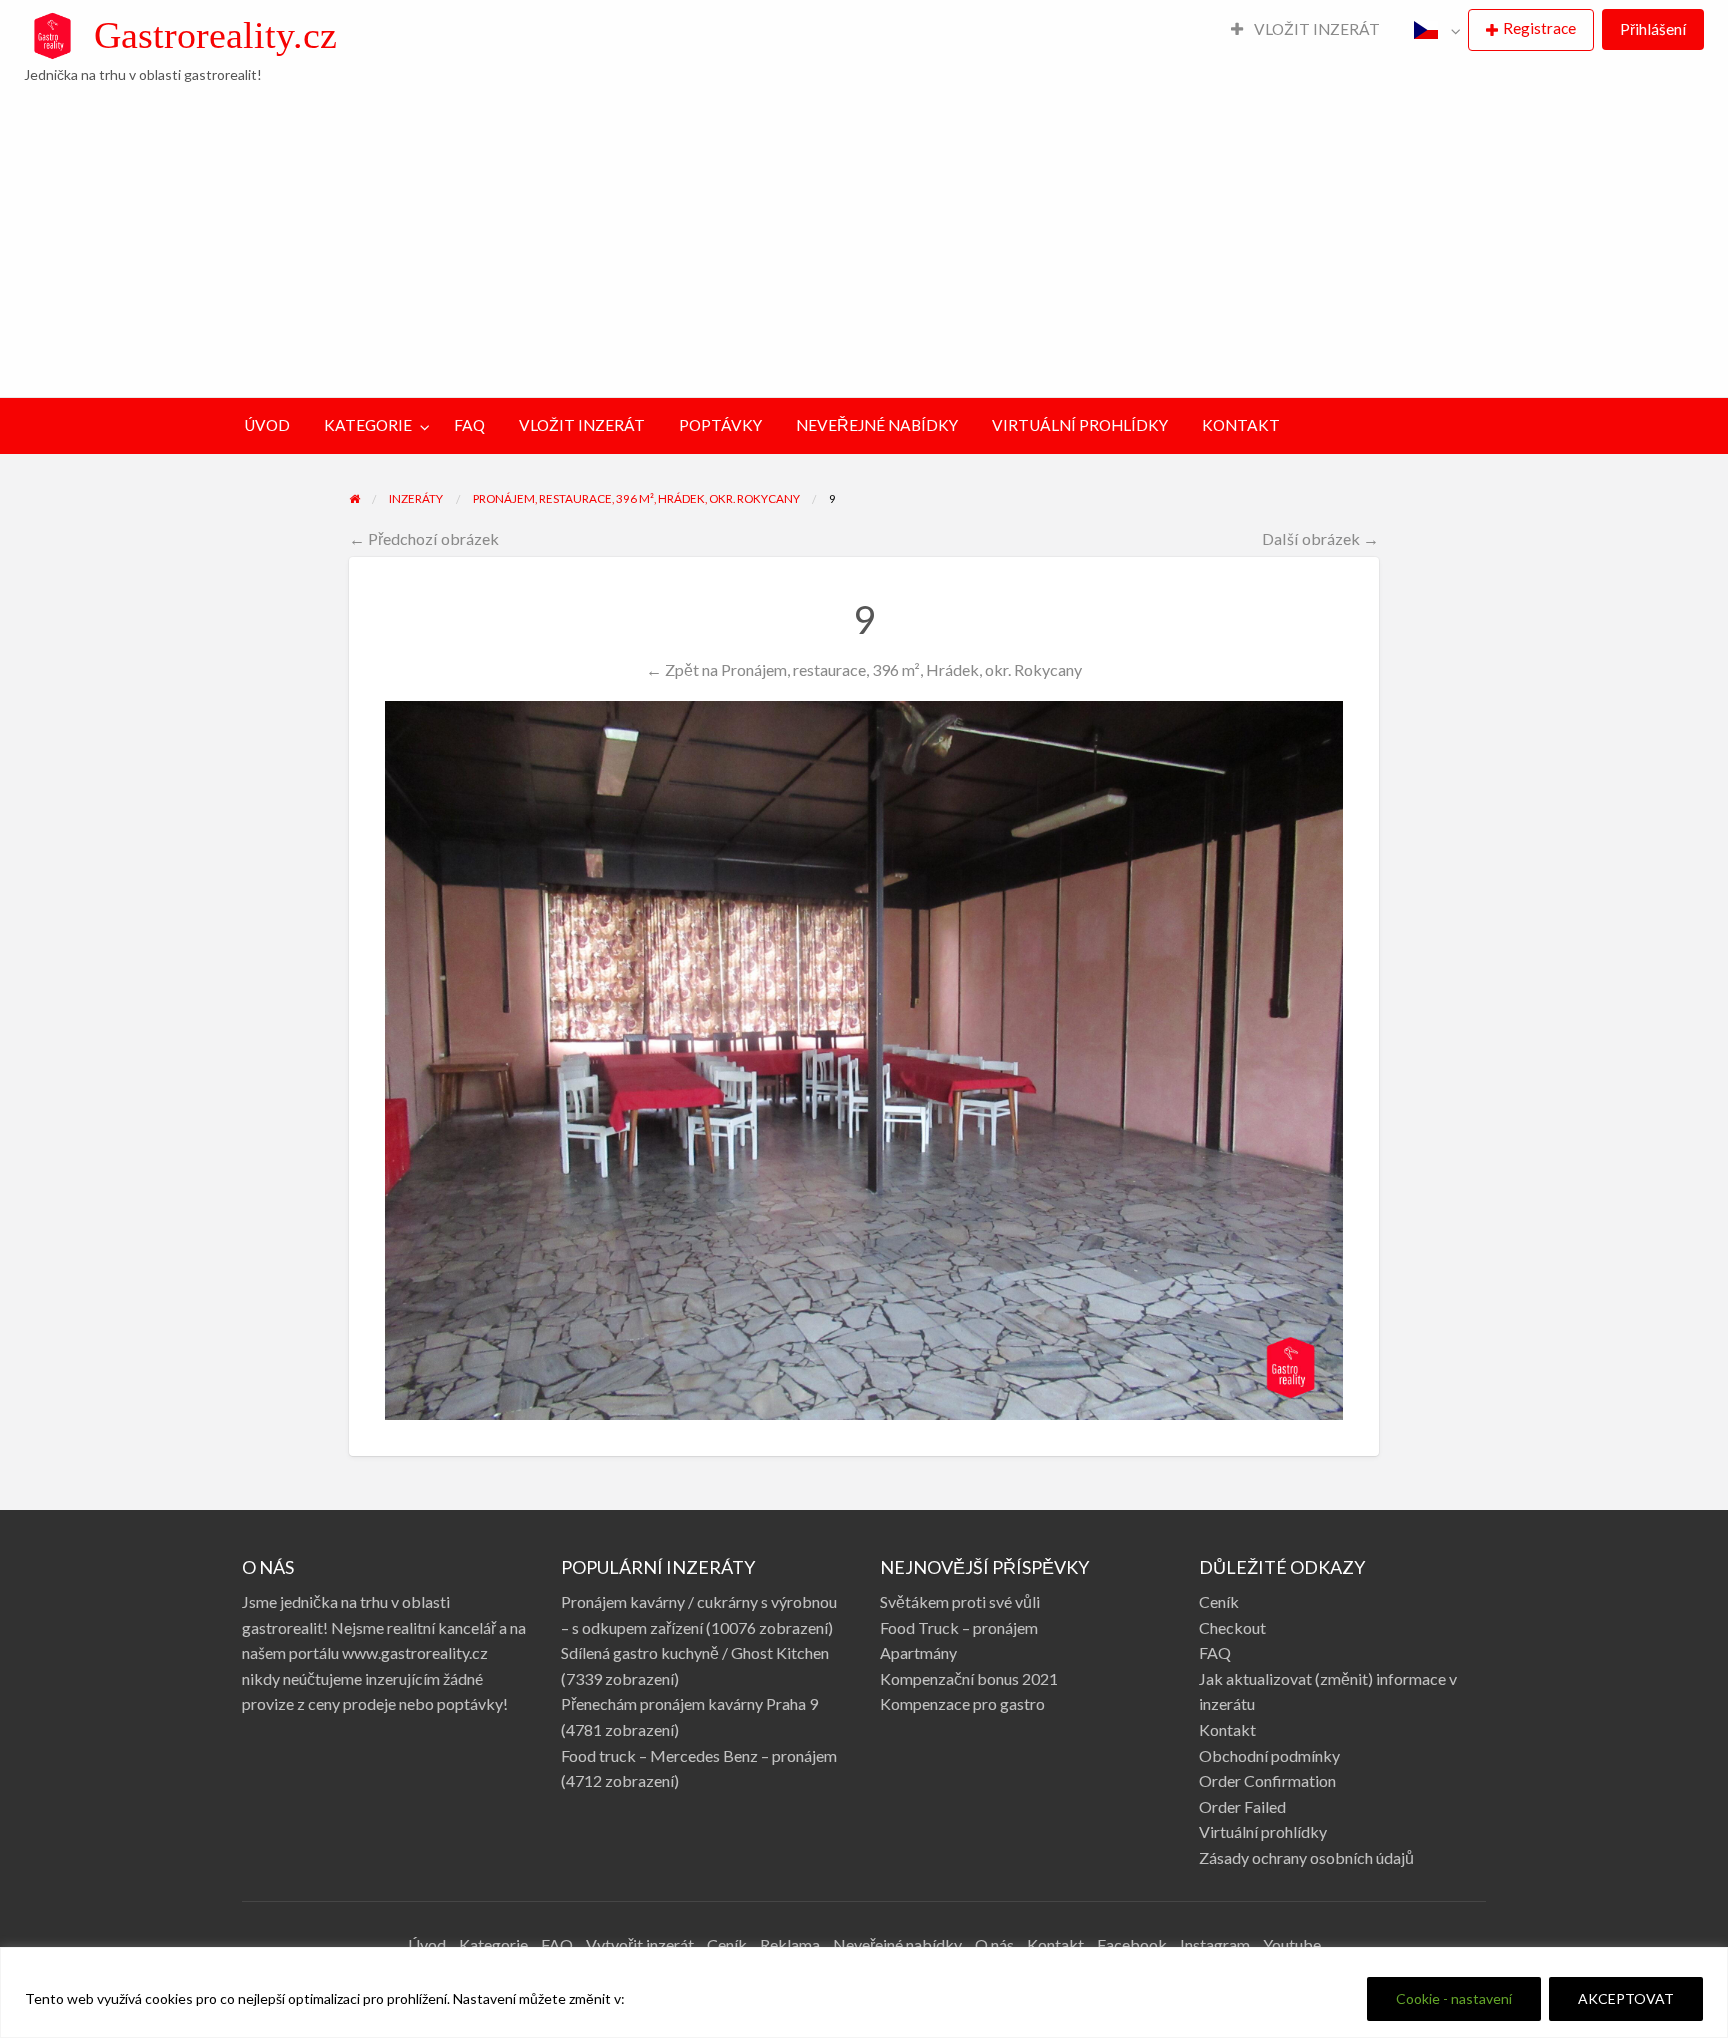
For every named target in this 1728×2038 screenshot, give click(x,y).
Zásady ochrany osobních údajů (1306, 1857)
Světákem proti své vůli (960, 1601)
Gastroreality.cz (215, 35)
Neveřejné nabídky (897, 1944)
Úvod (427, 1944)
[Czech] (1432, 30)
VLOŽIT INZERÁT (1315, 29)
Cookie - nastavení (1454, 1998)
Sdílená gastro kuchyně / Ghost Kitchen (695, 1652)
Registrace (1539, 28)
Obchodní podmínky (1269, 1755)
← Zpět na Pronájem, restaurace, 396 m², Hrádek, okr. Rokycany (864, 669)
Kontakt (1227, 1729)
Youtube (1292, 1944)
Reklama (790, 1944)
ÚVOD (267, 425)
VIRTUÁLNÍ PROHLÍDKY (1080, 425)
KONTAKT (1241, 425)
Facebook (1132, 1944)
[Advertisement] (864, 239)
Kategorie (493, 1944)
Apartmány (918, 1652)
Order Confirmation (1267, 1780)
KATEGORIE (368, 425)
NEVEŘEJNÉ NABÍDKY (877, 425)
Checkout (1232, 1627)
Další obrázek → (1320, 538)
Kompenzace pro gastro (962, 1703)
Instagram (1215, 1944)
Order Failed (1242, 1806)
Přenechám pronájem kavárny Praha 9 (689, 1703)
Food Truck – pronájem (959, 1627)
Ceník (1219, 1601)
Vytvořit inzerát (640, 1944)
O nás (994, 1944)
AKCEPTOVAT (1626, 1998)
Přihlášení (1653, 29)
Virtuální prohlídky (1263, 1831)
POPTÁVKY (720, 425)
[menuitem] (1306, 30)
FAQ (469, 425)
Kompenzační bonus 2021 (969, 1678)
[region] (864, 1992)
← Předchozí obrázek (424, 538)
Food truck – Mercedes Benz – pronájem (699, 1755)
